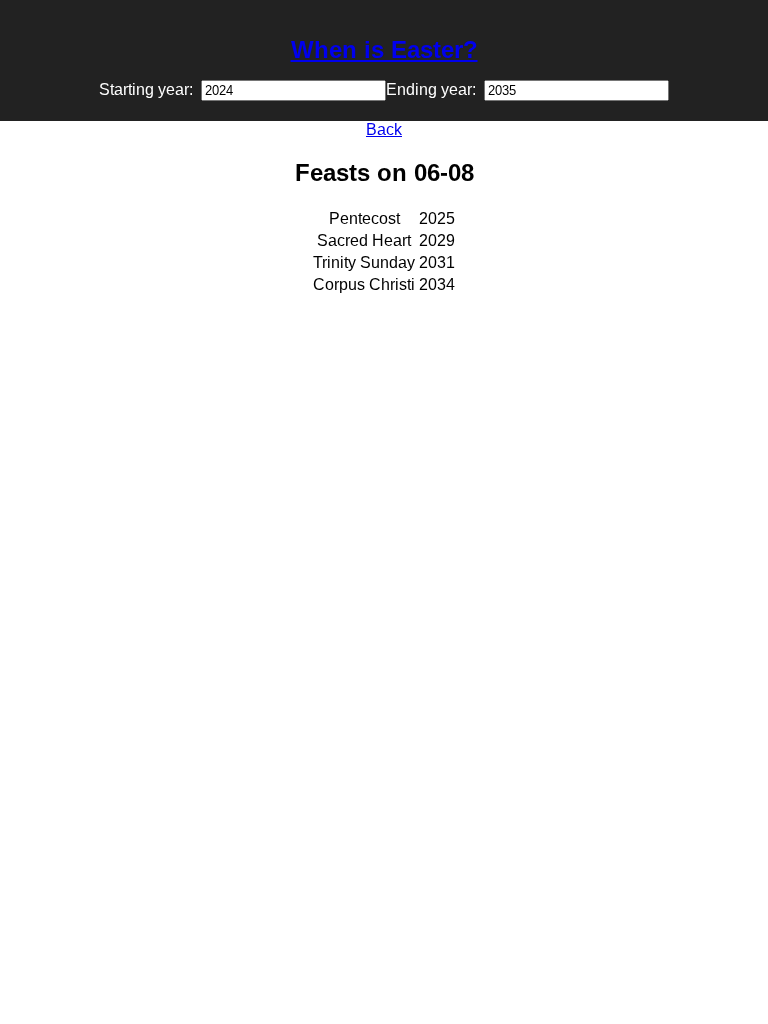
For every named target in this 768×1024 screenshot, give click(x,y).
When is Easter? (384, 49)
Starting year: (150, 89)
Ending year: (435, 89)
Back (384, 129)
